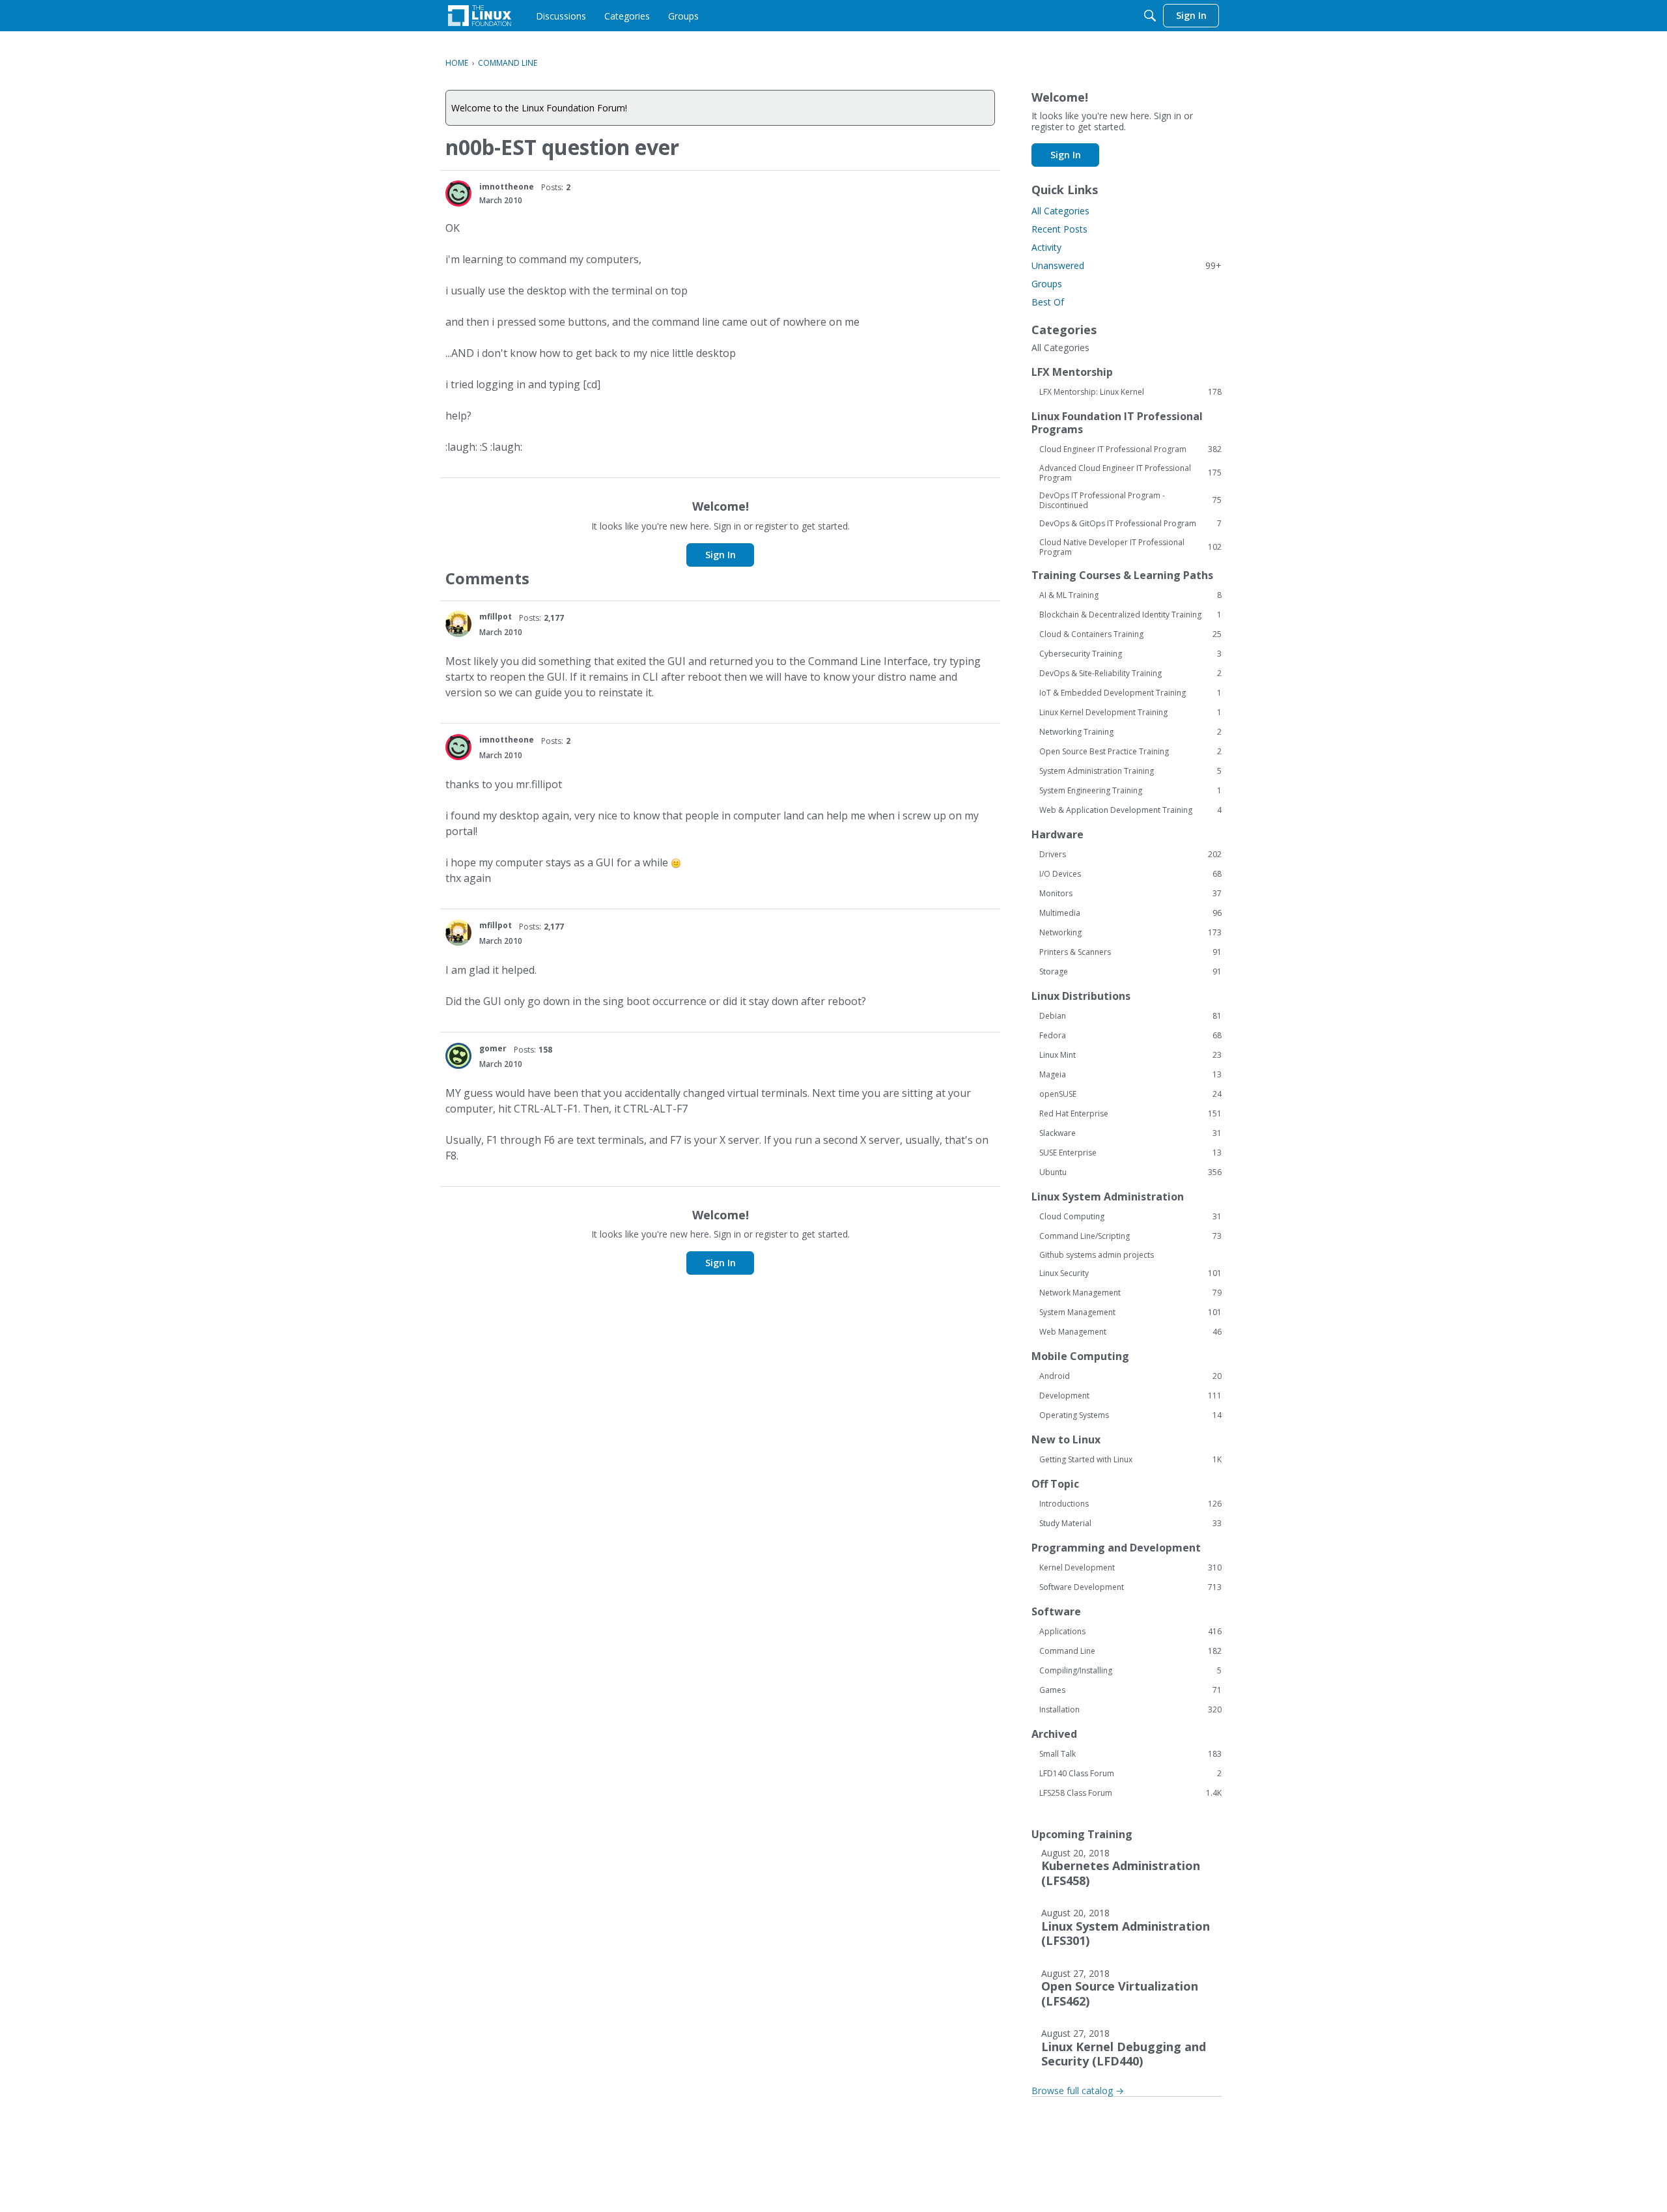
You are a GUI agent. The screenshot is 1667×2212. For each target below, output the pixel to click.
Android (1130, 1376)
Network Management (1130, 1293)
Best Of (1048, 302)
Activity (1046, 247)
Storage (1130, 972)
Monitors (1130, 894)
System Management (1130, 1312)
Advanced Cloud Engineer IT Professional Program (1130, 473)
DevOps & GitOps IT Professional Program (1130, 524)
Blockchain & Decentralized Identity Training (1130, 615)
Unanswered (1127, 265)
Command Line (1130, 1651)
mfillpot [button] (496, 617)
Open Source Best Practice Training (1130, 752)
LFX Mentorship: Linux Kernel (1130, 392)
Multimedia (1130, 913)
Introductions (1130, 1504)
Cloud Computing (1130, 1217)
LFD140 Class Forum (1130, 1774)
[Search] (1150, 16)
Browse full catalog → (1078, 2091)
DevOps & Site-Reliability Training (1130, 674)
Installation (1130, 1710)
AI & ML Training (1130, 595)
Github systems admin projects (1097, 1255)
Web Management (1130, 1332)
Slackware (1130, 1133)
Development (1130, 1396)
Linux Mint (1130, 1055)
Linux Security (1130, 1273)
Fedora (1130, 1036)
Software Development (1130, 1587)
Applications (1130, 1632)
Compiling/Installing (1130, 1671)
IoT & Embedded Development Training (1130, 693)
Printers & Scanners (1130, 952)
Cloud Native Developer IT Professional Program (1130, 547)
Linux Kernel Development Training (1130, 713)
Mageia (1130, 1075)
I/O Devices (1130, 874)
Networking (1130, 933)
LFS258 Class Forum (1130, 1793)
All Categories (1060, 211)
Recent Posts (1059, 229)
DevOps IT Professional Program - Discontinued (1130, 500)
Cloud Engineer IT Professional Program (1130, 449)
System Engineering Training (1130, 791)
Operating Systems (1130, 1415)
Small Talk (1130, 1754)
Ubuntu (1130, 1172)
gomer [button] (493, 1048)
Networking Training (1130, 732)
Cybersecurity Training (1130, 654)
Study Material (1130, 1524)
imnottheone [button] (507, 187)
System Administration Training (1130, 771)
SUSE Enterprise (1130, 1153)
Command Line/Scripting (1130, 1236)
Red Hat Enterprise (1130, 1114)
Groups (1047, 284)
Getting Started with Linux (1130, 1460)
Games (1130, 1690)
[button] (458, 193)
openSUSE (1130, 1094)
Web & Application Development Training (1130, 810)
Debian (1130, 1016)
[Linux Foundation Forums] (480, 16)
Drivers (1130, 855)
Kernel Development (1130, 1568)
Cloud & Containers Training (1130, 634)
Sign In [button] (721, 555)
